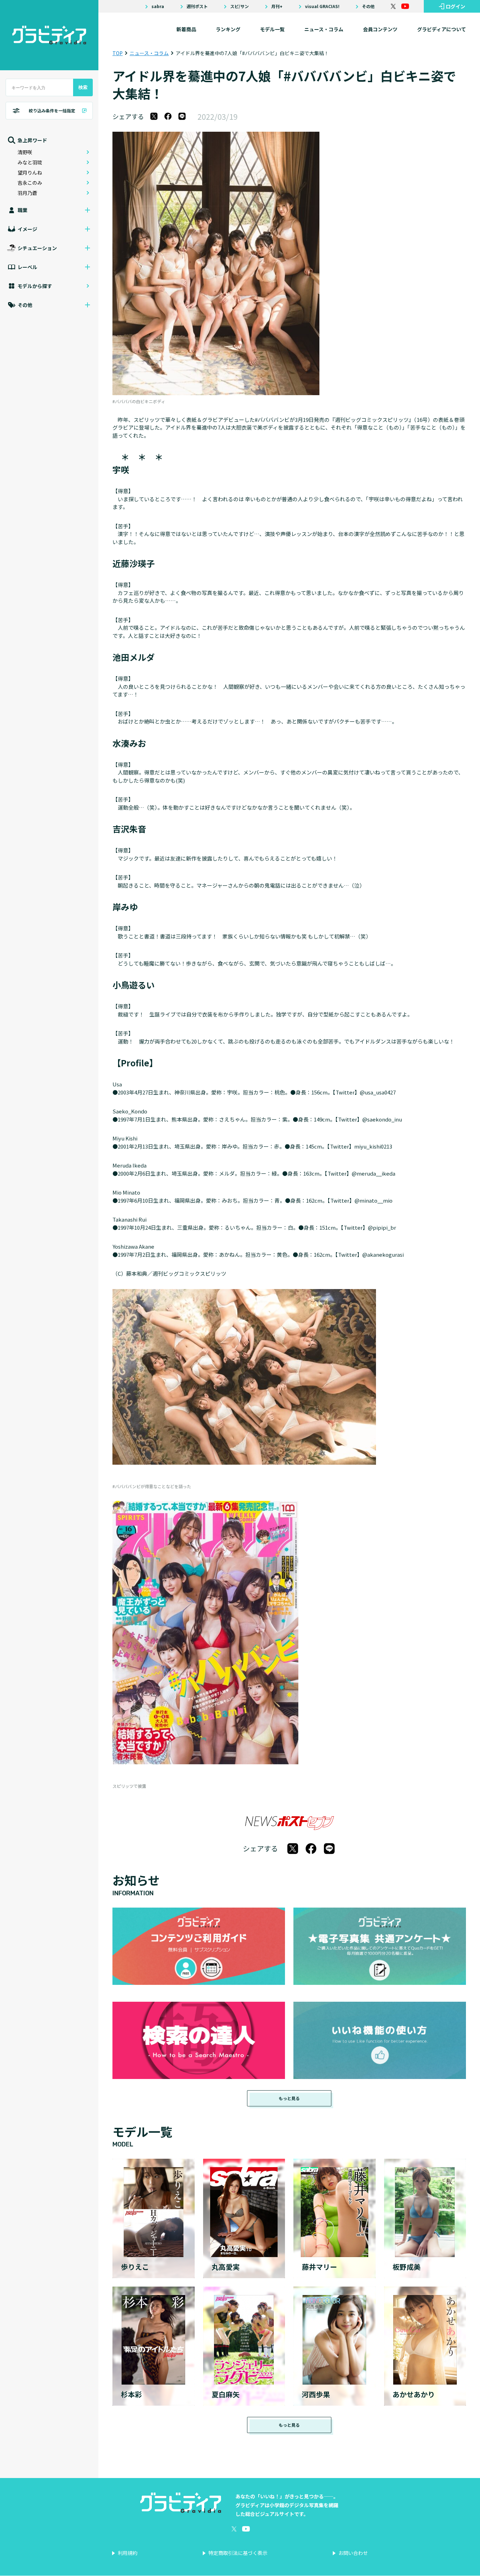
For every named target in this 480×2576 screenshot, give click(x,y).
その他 (368, 6)
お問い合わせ (353, 2553)
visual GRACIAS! (322, 6)
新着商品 (186, 29)
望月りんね (30, 172)
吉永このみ (30, 183)
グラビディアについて (442, 29)
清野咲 (25, 152)
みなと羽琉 (30, 162)
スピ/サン (239, 6)
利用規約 (128, 2553)
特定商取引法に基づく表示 (238, 2553)
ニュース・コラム (324, 29)
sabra (158, 6)
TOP (118, 53)
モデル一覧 (272, 29)
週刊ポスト (197, 6)
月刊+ (277, 6)
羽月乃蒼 (27, 193)
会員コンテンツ (380, 29)
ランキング (228, 29)
